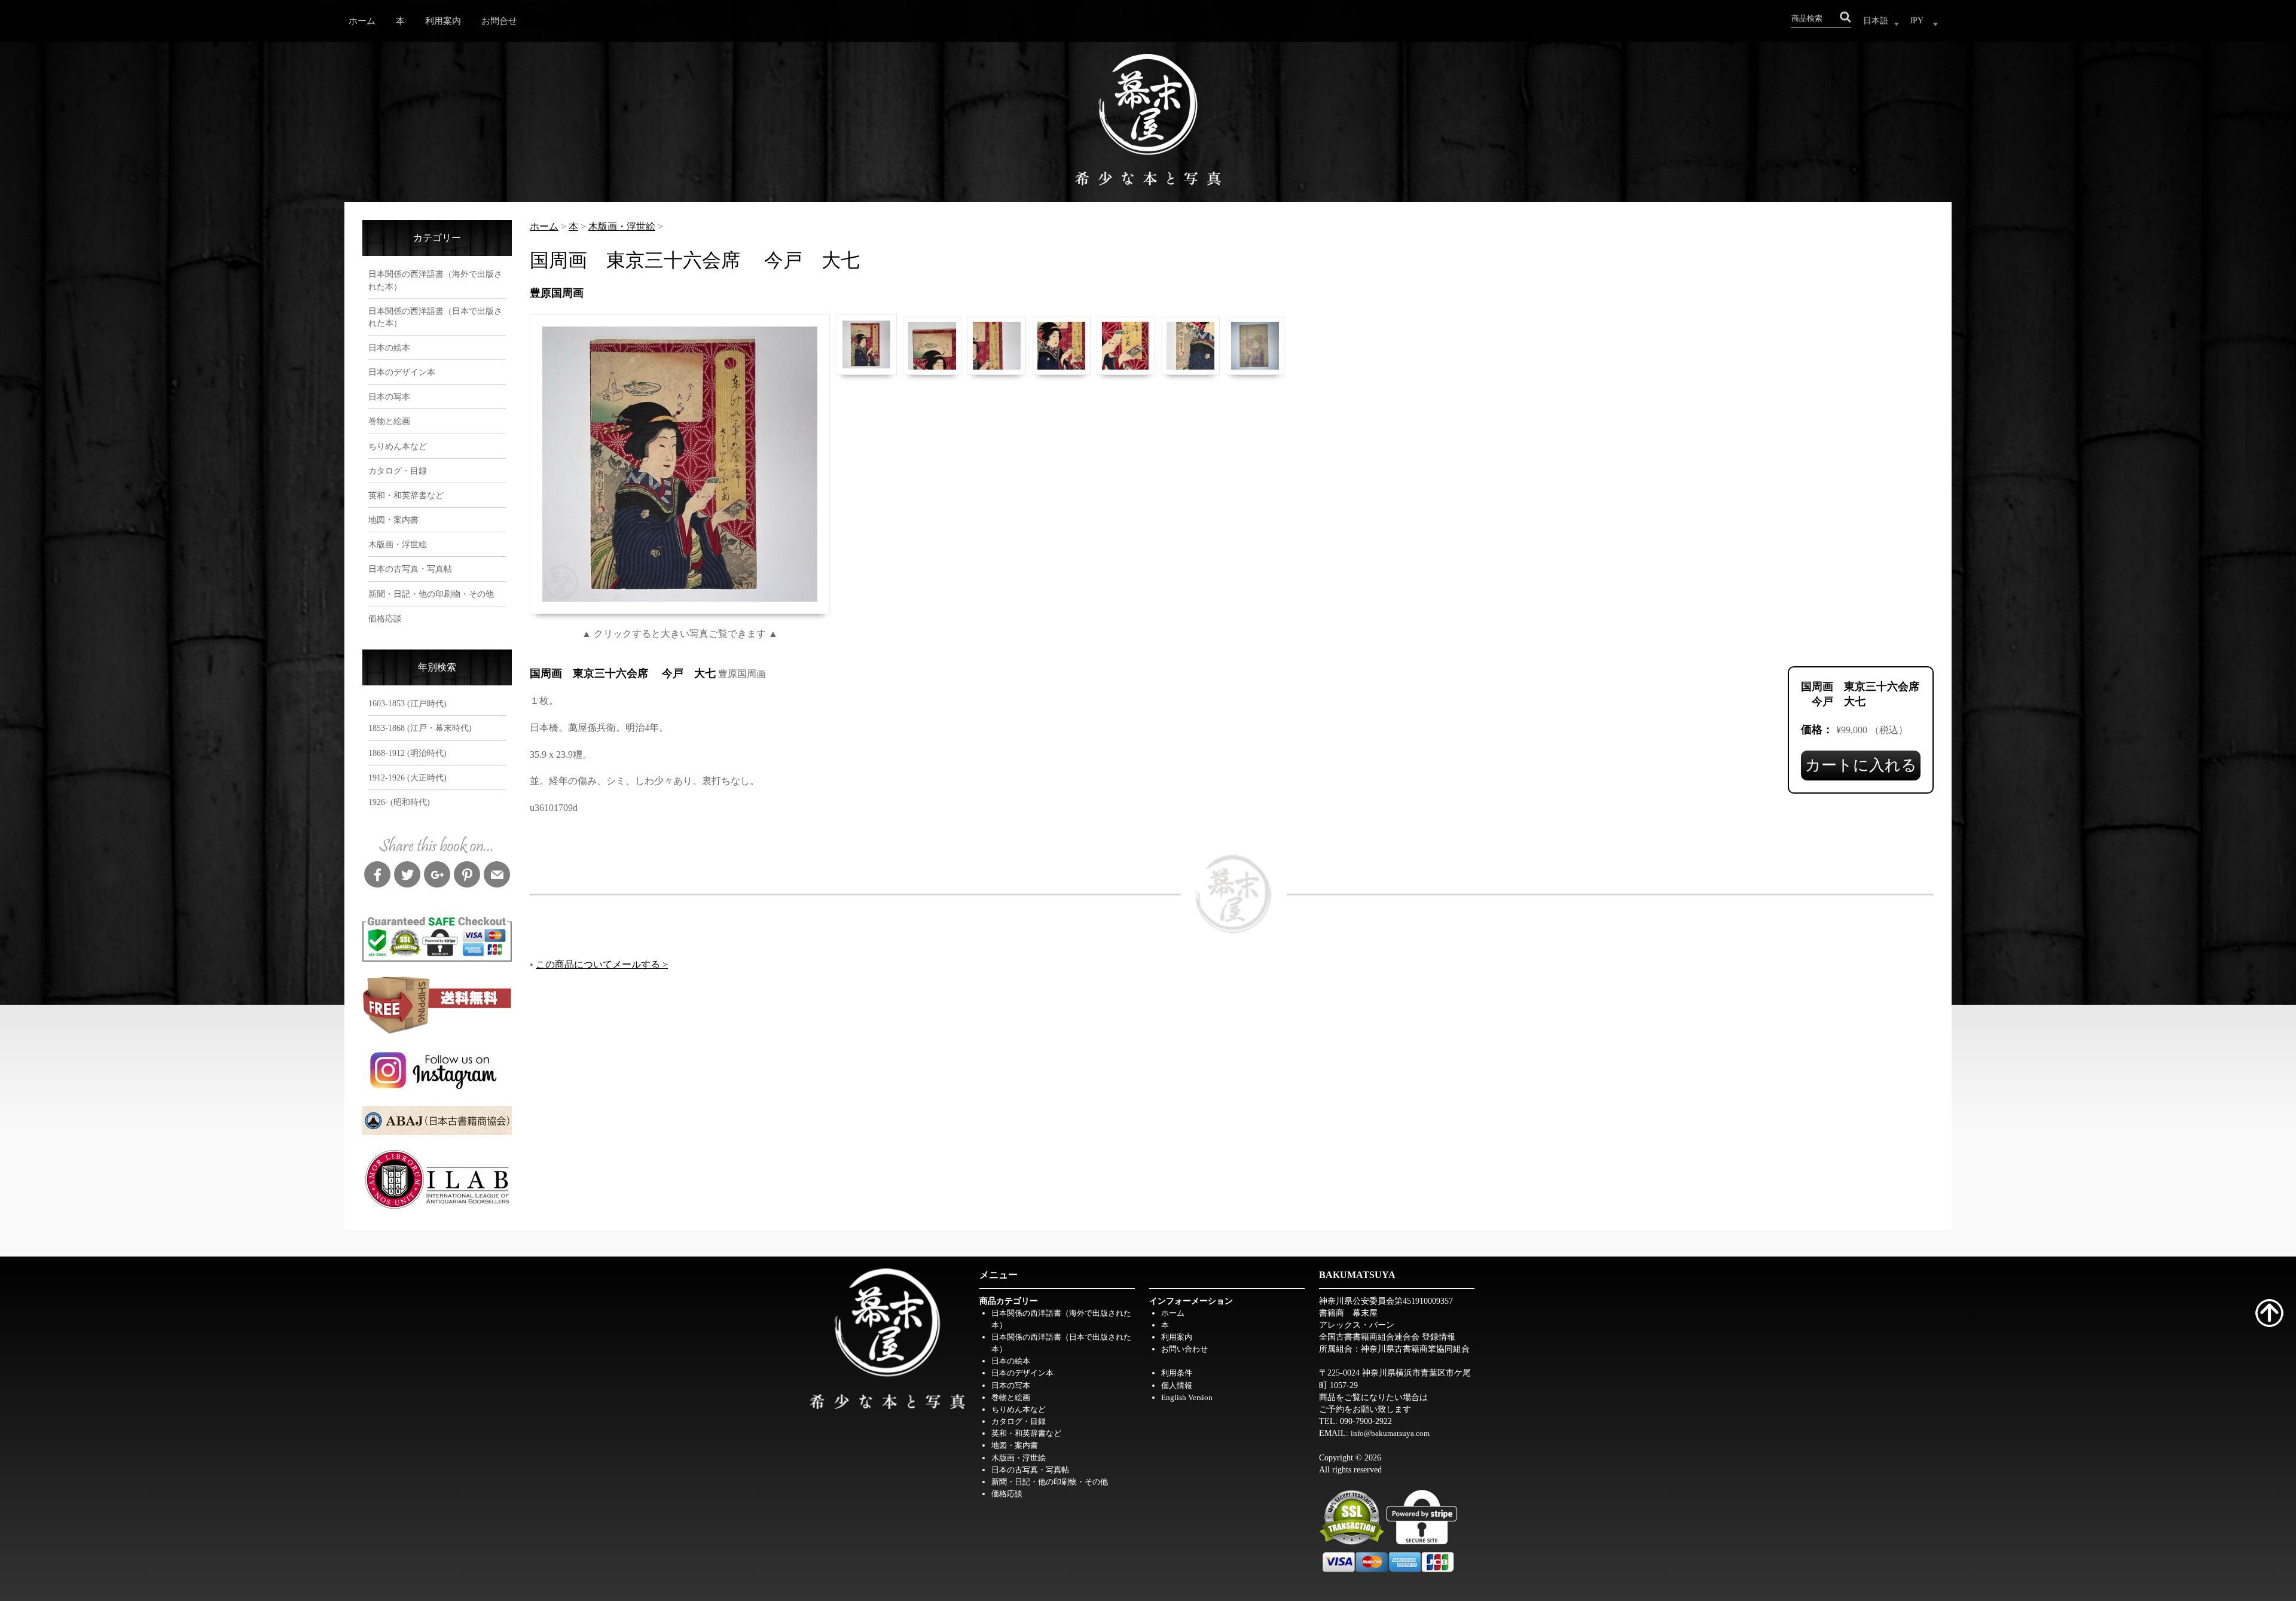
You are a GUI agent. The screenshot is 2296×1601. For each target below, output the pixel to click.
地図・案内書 (393, 520)
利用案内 (443, 21)
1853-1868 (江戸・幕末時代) (420, 728)
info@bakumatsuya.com (1390, 1433)
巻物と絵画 (389, 421)
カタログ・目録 (398, 471)
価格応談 (385, 618)
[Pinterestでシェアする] (467, 876)
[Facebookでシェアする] (377, 876)
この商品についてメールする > (602, 964)
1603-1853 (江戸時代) (407, 703)
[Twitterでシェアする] (407, 876)
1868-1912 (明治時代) (407, 753)
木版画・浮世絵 (398, 544)
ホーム (362, 21)
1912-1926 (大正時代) (407, 777)
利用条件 (1177, 1373)
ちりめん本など (398, 446)
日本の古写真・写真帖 (410, 569)
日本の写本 (389, 397)
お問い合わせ (1184, 1349)
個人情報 (1177, 1385)
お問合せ (499, 21)
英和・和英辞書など (406, 495)
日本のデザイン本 (402, 372)
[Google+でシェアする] (437, 876)
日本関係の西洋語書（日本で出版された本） (435, 317)
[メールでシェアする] (497, 876)
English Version (1187, 1397)
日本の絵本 (389, 347)
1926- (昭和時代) (399, 802)
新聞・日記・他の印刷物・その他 (431, 594)
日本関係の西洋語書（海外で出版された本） (435, 280)
